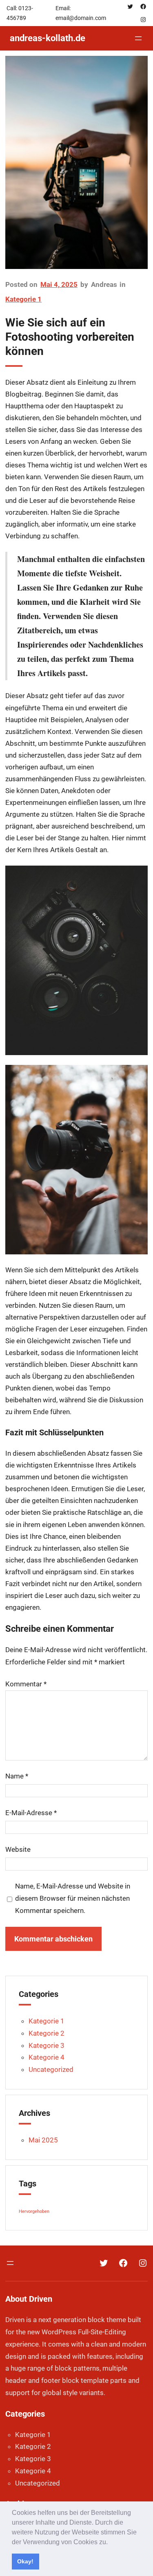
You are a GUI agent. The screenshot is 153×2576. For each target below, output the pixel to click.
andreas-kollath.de (48, 38)
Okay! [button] (25, 2561)
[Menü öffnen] (138, 38)
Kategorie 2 (47, 2033)
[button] (111, 2543)
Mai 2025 (43, 2140)
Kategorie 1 (23, 299)
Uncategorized (51, 2069)
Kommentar (26, 1684)
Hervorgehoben (34, 2211)
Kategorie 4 (47, 2057)
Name (17, 1776)
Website (18, 1849)
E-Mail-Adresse (31, 1813)
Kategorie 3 (47, 2045)
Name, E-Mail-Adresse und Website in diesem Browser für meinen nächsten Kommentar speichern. (73, 1898)
